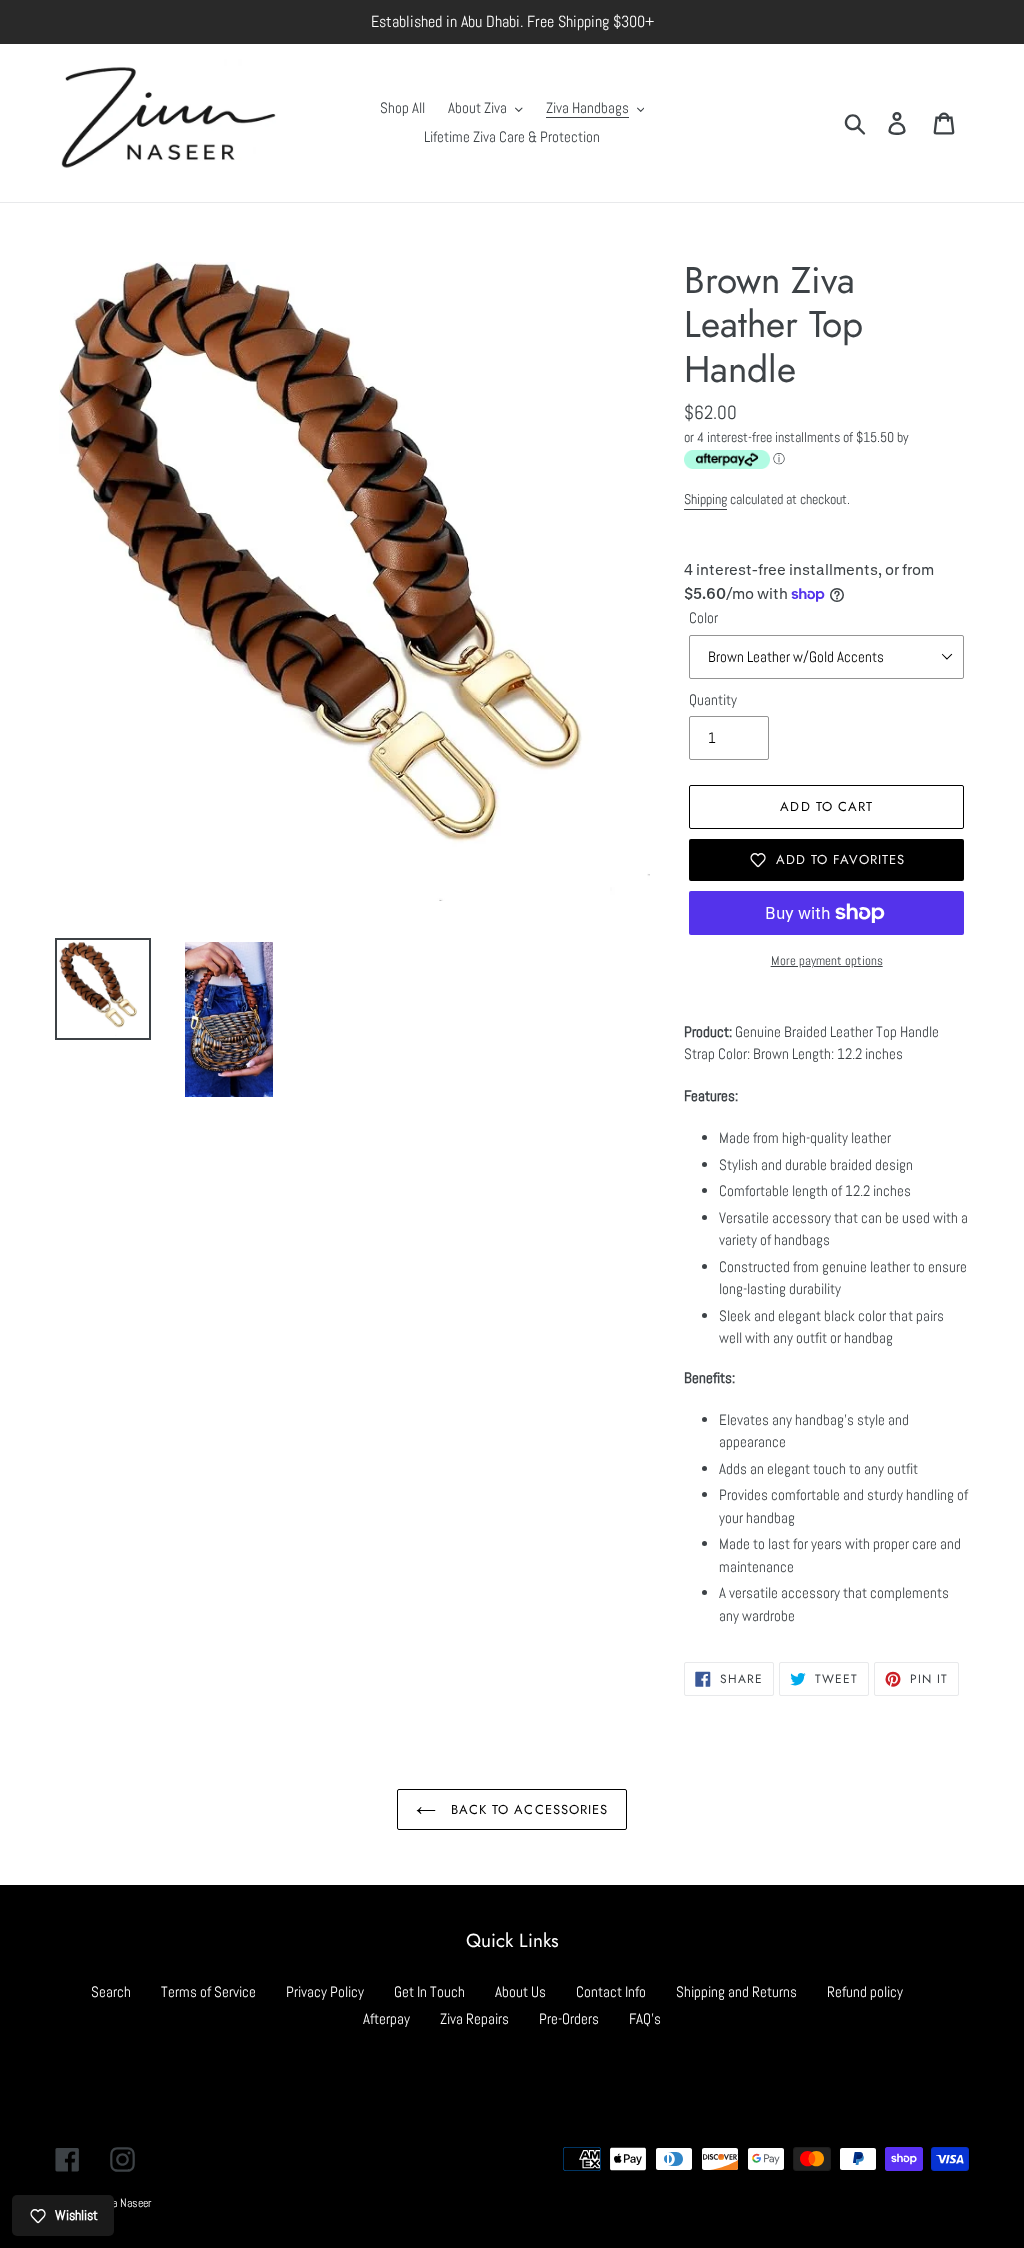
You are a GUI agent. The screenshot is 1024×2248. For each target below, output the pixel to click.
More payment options (827, 960)
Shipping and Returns (736, 1991)
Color (703, 617)
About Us (520, 1991)
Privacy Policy (325, 1991)
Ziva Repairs (474, 2018)
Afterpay (386, 2018)
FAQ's (645, 2018)
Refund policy (865, 1991)
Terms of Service (208, 1991)
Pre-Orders (569, 2018)
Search (111, 1991)
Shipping (705, 499)
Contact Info (611, 1991)
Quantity (713, 699)
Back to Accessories (527, 1809)
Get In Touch (429, 1991)
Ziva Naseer (124, 2203)
